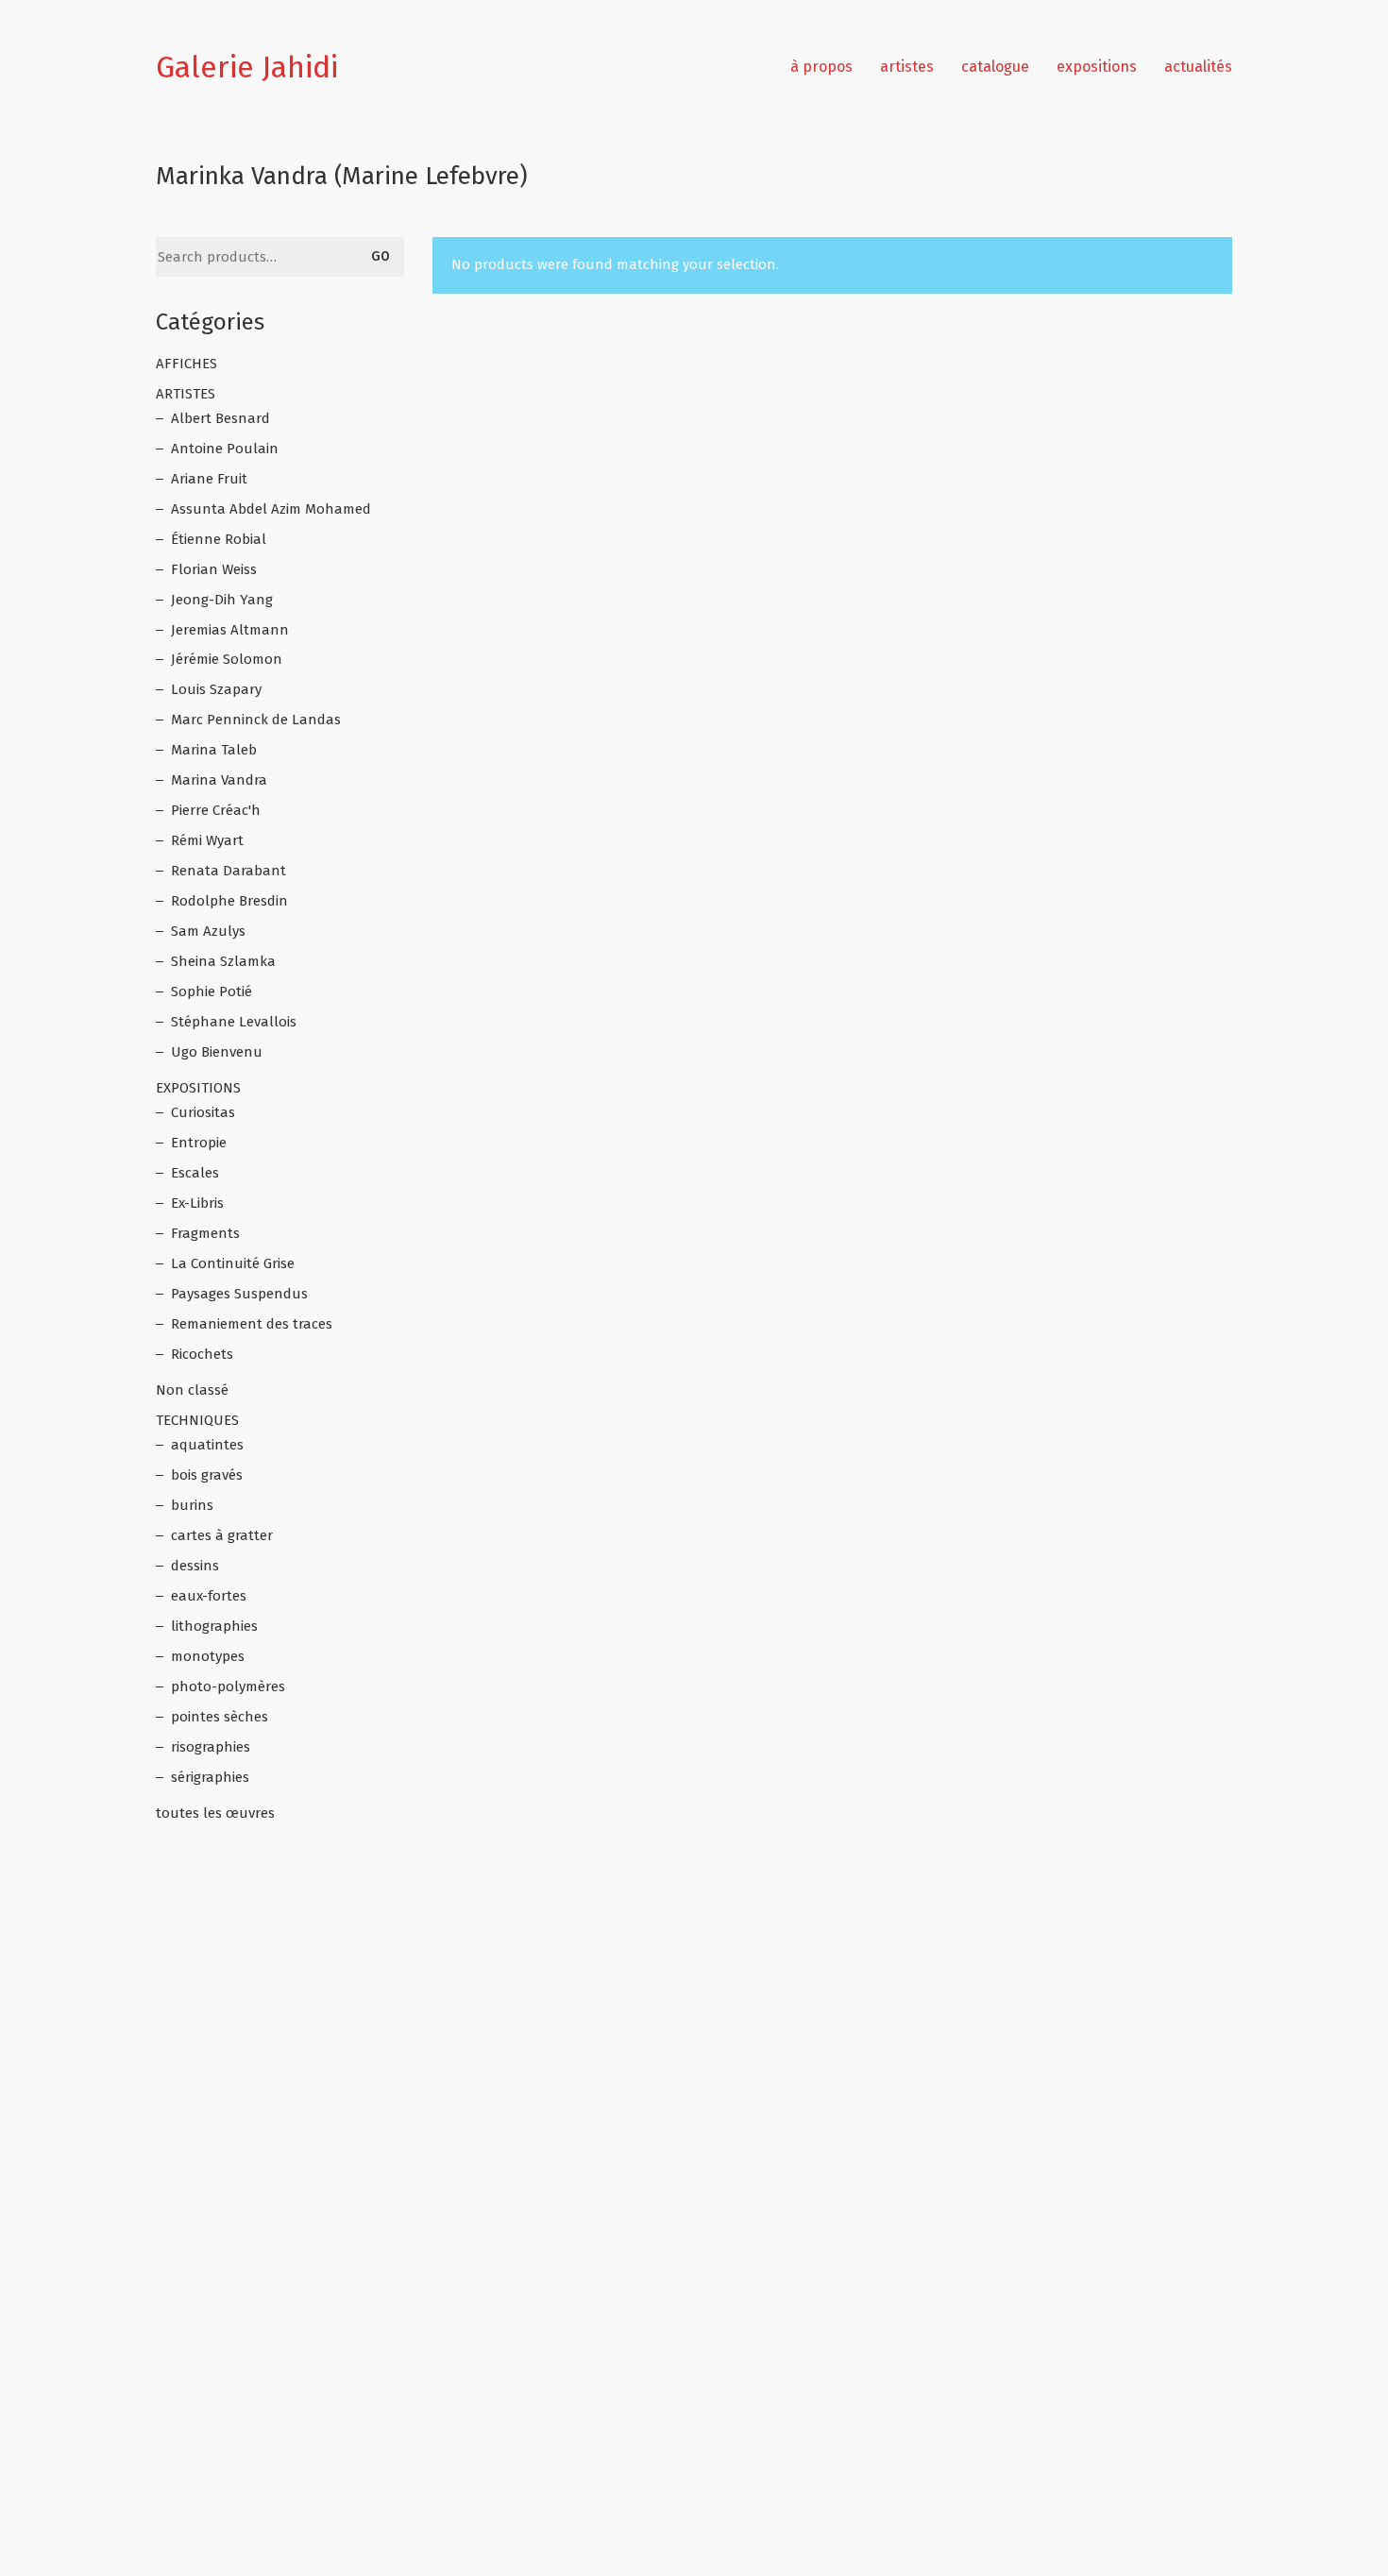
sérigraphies (210, 1777)
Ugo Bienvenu (217, 1052)
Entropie (199, 1143)
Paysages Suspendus (239, 1294)
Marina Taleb (214, 750)
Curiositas (203, 1112)
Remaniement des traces (252, 1324)
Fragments (205, 1233)
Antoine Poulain (225, 449)
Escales (195, 1173)
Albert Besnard (220, 418)
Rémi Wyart (207, 840)
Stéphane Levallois (234, 1022)
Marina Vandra (219, 780)
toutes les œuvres (215, 1813)
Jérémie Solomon (227, 659)
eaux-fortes (209, 1596)
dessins (195, 1566)
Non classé (192, 1390)
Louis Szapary (216, 689)
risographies (211, 1747)
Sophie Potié (212, 991)
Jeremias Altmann (230, 630)
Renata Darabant (229, 871)
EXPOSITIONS (198, 1088)
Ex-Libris (197, 1203)
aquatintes (207, 1445)
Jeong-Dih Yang (222, 600)
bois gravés (207, 1475)
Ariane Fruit (209, 479)
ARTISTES (186, 394)
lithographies (214, 1626)
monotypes (208, 1656)
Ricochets (202, 1354)
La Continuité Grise (233, 1263)
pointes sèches (220, 1717)
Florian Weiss (214, 569)
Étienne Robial (219, 539)
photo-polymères (228, 1686)
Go (381, 256)
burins (192, 1505)
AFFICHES (186, 364)
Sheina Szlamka (223, 961)
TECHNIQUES (197, 1420)
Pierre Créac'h (216, 810)
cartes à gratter (222, 1535)
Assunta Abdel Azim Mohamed (271, 509)
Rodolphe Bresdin (229, 901)
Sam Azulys (208, 931)
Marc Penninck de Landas (256, 720)
